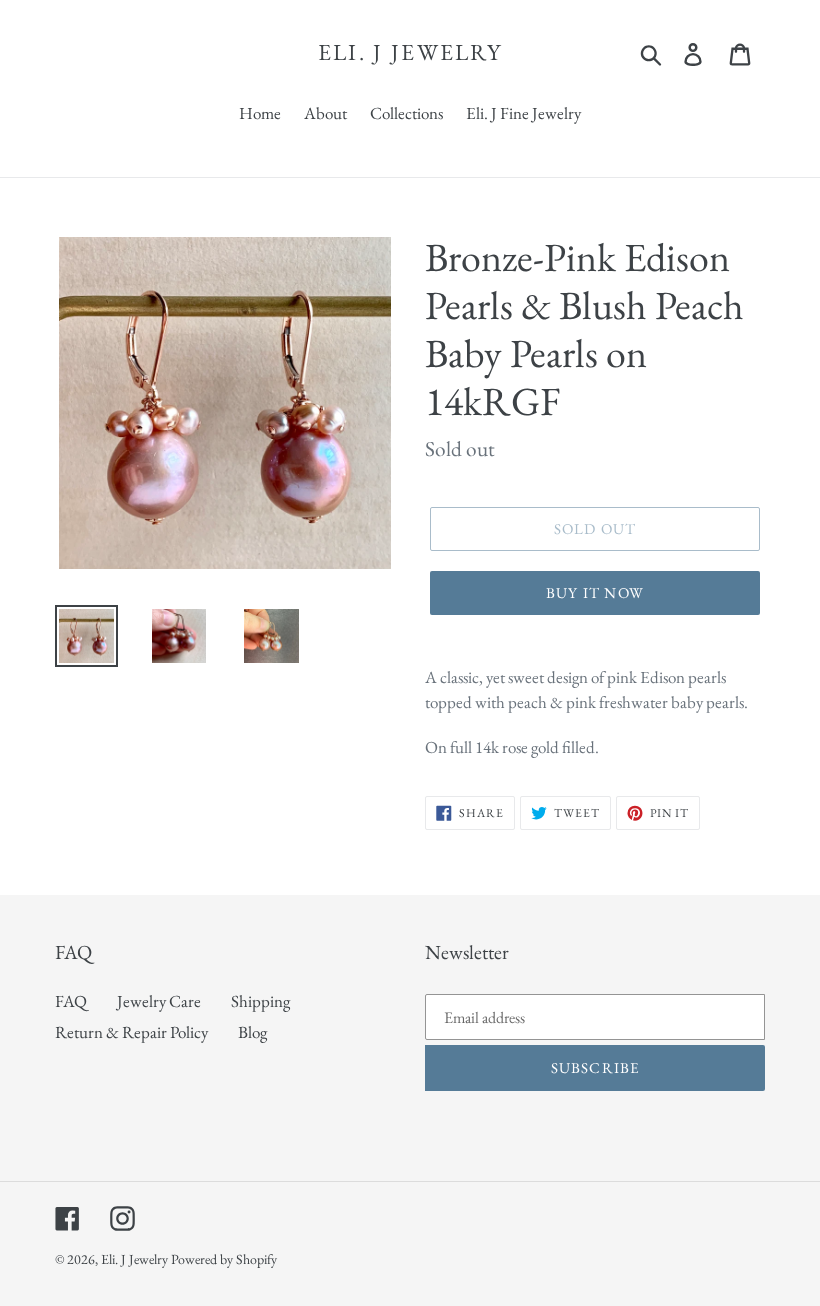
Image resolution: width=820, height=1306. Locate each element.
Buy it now (595, 592)
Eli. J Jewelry (410, 53)
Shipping (260, 1001)
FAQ (71, 1001)
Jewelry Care (159, 1001)
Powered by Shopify (224, 1259)
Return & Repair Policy (131, 1032)
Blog (252, 1032)
